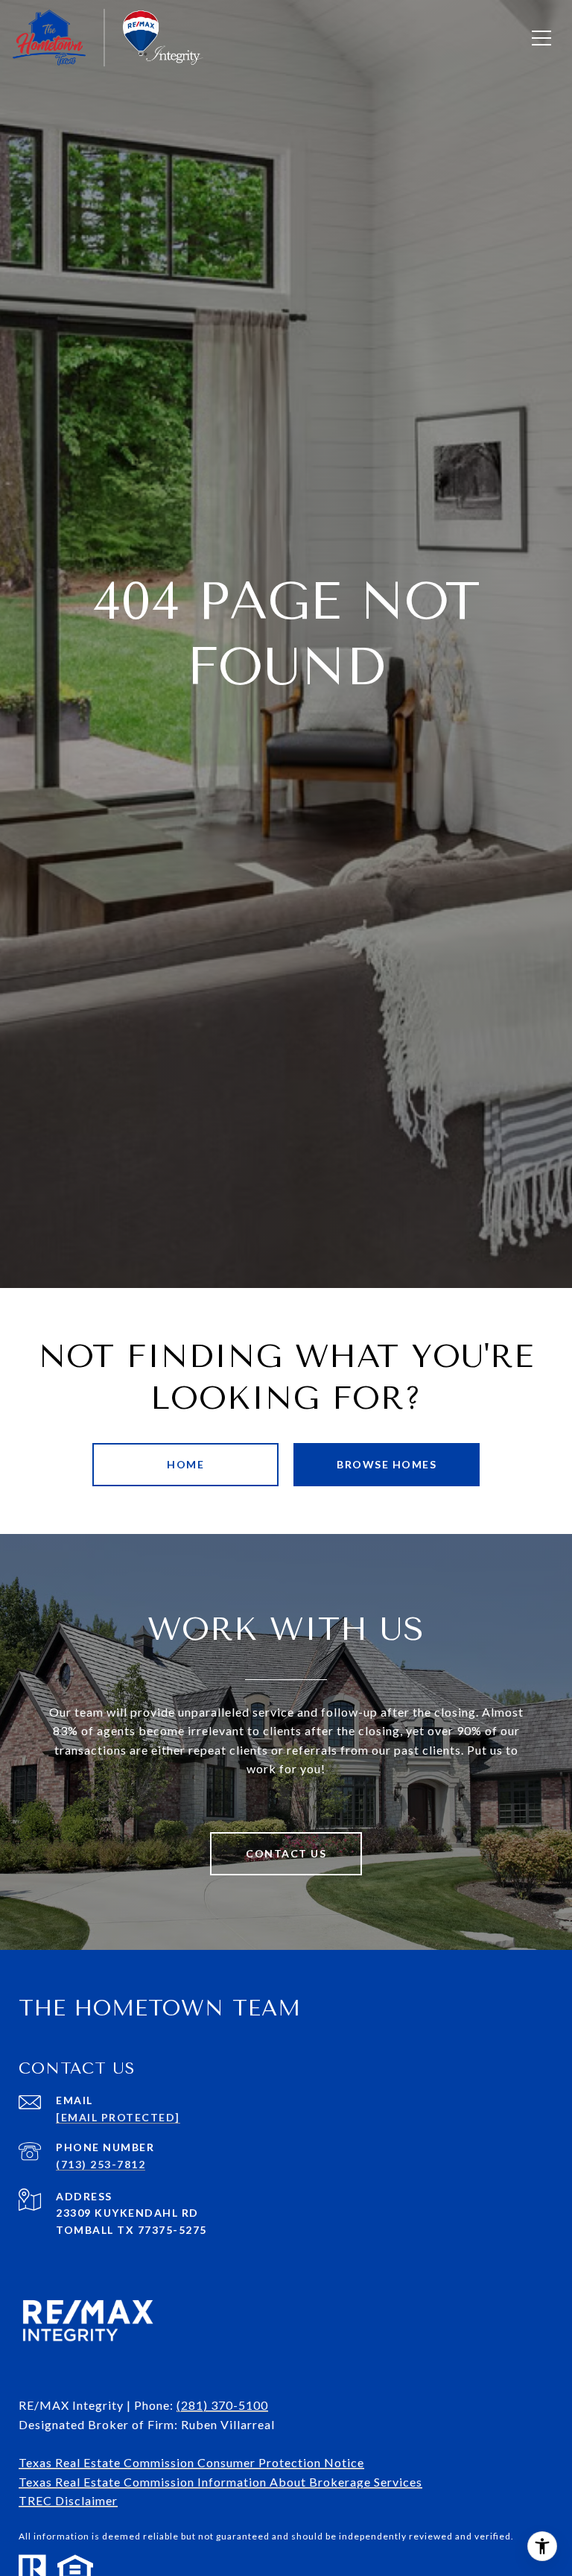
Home (185, 1464)
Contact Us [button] (286, 1853)
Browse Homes (387, 1464)
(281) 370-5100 (222, 2405)
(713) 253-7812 (101, 2164)
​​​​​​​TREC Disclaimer (68, 2500)
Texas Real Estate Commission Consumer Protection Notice (191, 2462)
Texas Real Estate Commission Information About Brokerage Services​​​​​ (220, 2482)
